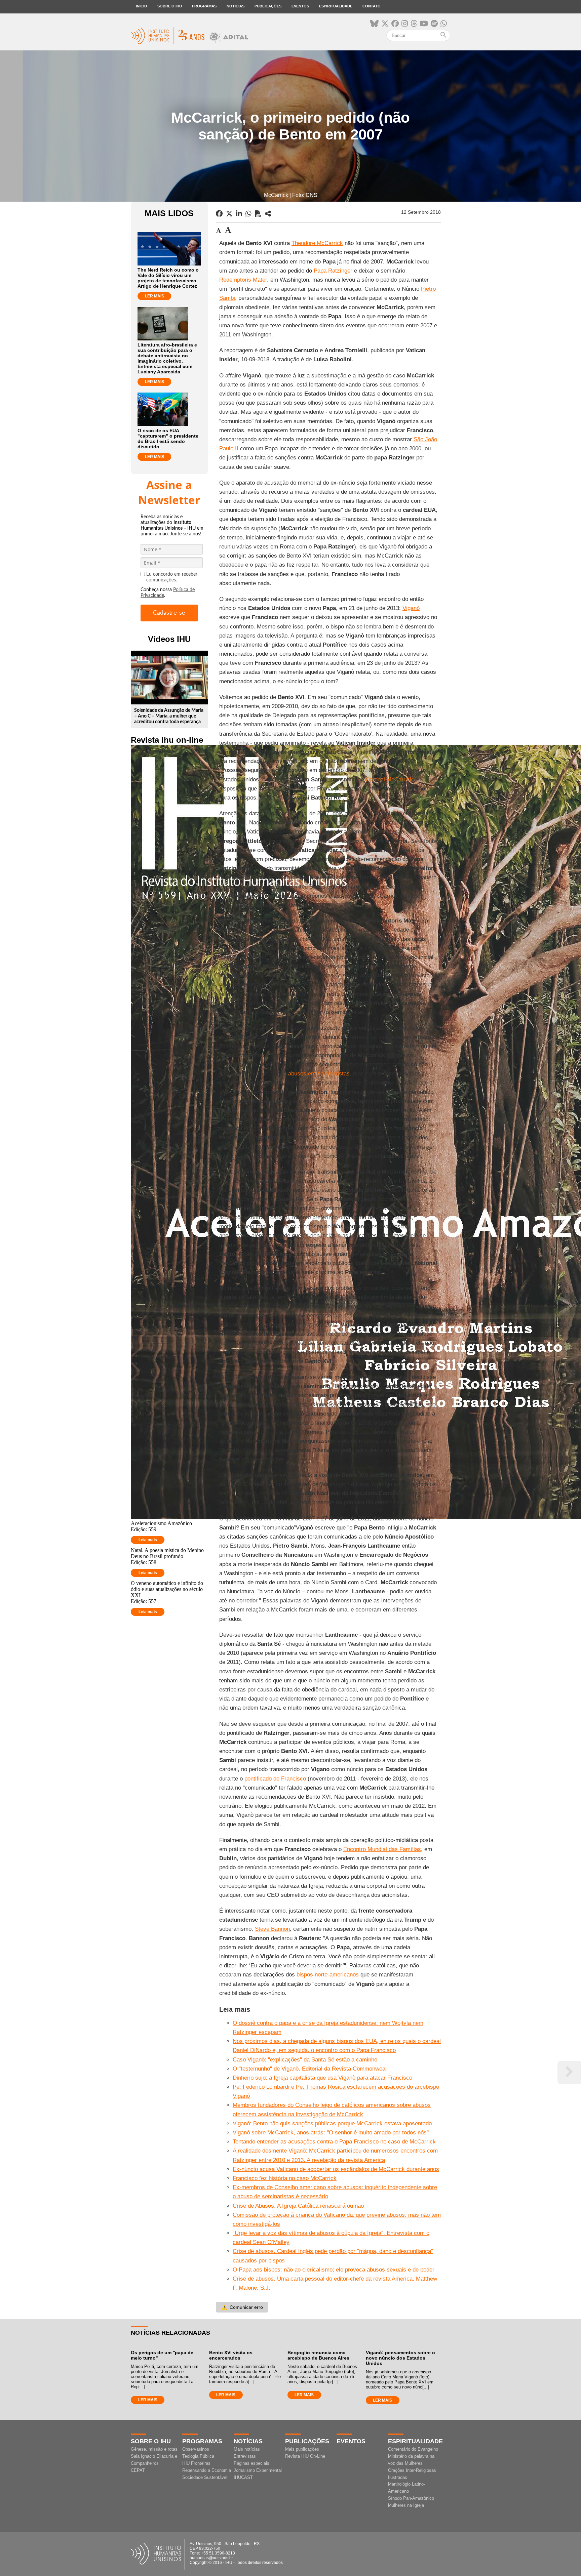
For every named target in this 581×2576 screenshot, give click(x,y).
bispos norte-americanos (328, 1975)
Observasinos (196, 2449)
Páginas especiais (251, 2463)
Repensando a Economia (207, 2470)
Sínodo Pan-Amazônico (411, 2498)
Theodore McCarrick (317, 243)
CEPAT (138, 2470)
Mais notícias (247, 2449)
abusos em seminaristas (319, 1074)
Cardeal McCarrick (389, 780)
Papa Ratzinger (333, 271)
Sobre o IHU (170, 6)
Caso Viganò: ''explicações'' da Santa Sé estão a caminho (305, 2060)
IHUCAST (243, 2477)
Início (142, 6)
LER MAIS (154, 296)
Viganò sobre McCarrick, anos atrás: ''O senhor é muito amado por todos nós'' (331, 2133)
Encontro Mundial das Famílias (382, 1849)
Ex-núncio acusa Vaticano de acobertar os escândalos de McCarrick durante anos (336, 2169)
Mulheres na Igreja (406, 2505)
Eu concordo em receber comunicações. (172, 577)
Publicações (268, 6)
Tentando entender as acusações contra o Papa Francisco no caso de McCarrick (334, 2142)
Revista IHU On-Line (305, 2456)
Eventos (300, 6)
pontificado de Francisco (275, 1779)
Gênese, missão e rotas (154, 2449)
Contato (372, 6)
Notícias (236, 6)
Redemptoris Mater (243, 280)
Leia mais (148, 1540)
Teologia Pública (198, 2456)
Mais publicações (302, 2449)
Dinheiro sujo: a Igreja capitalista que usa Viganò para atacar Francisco (322, 2078)
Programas (204, 6)
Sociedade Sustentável (205, 2477)
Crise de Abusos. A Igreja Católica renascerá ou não (298, 2206)
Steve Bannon (272, 1929)
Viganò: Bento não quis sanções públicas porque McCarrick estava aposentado (332, 2123)
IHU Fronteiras (196, 2463)
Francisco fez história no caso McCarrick (285, 2178)
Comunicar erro (242, 2307)
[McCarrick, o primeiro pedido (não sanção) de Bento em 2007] (268, 214)
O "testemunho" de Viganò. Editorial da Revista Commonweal (310, 2069)
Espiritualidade (336, 6)
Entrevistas (245, 2456)
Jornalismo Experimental (258, 2470)
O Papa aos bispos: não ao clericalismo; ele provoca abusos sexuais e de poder (334, 2270)
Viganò (411, 608)
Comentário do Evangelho (413, 2449)
